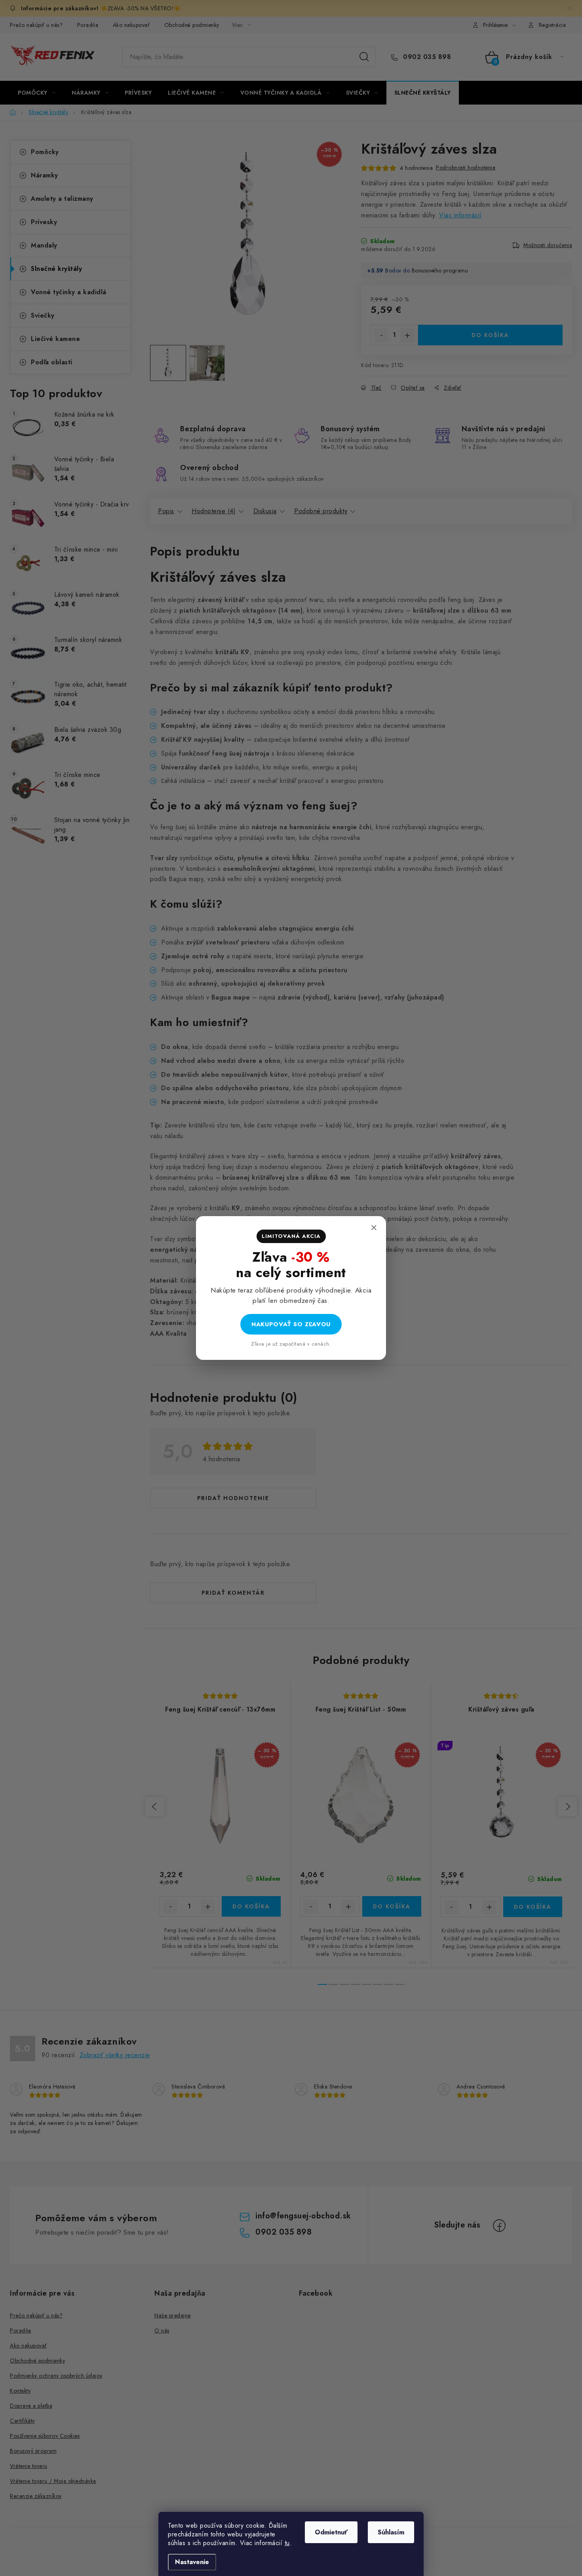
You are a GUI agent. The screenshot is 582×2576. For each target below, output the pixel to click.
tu (287, 2543)
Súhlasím (391, 2532)
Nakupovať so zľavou (291, 1324)
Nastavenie (192, 2562)
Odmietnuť (331, 2532)
